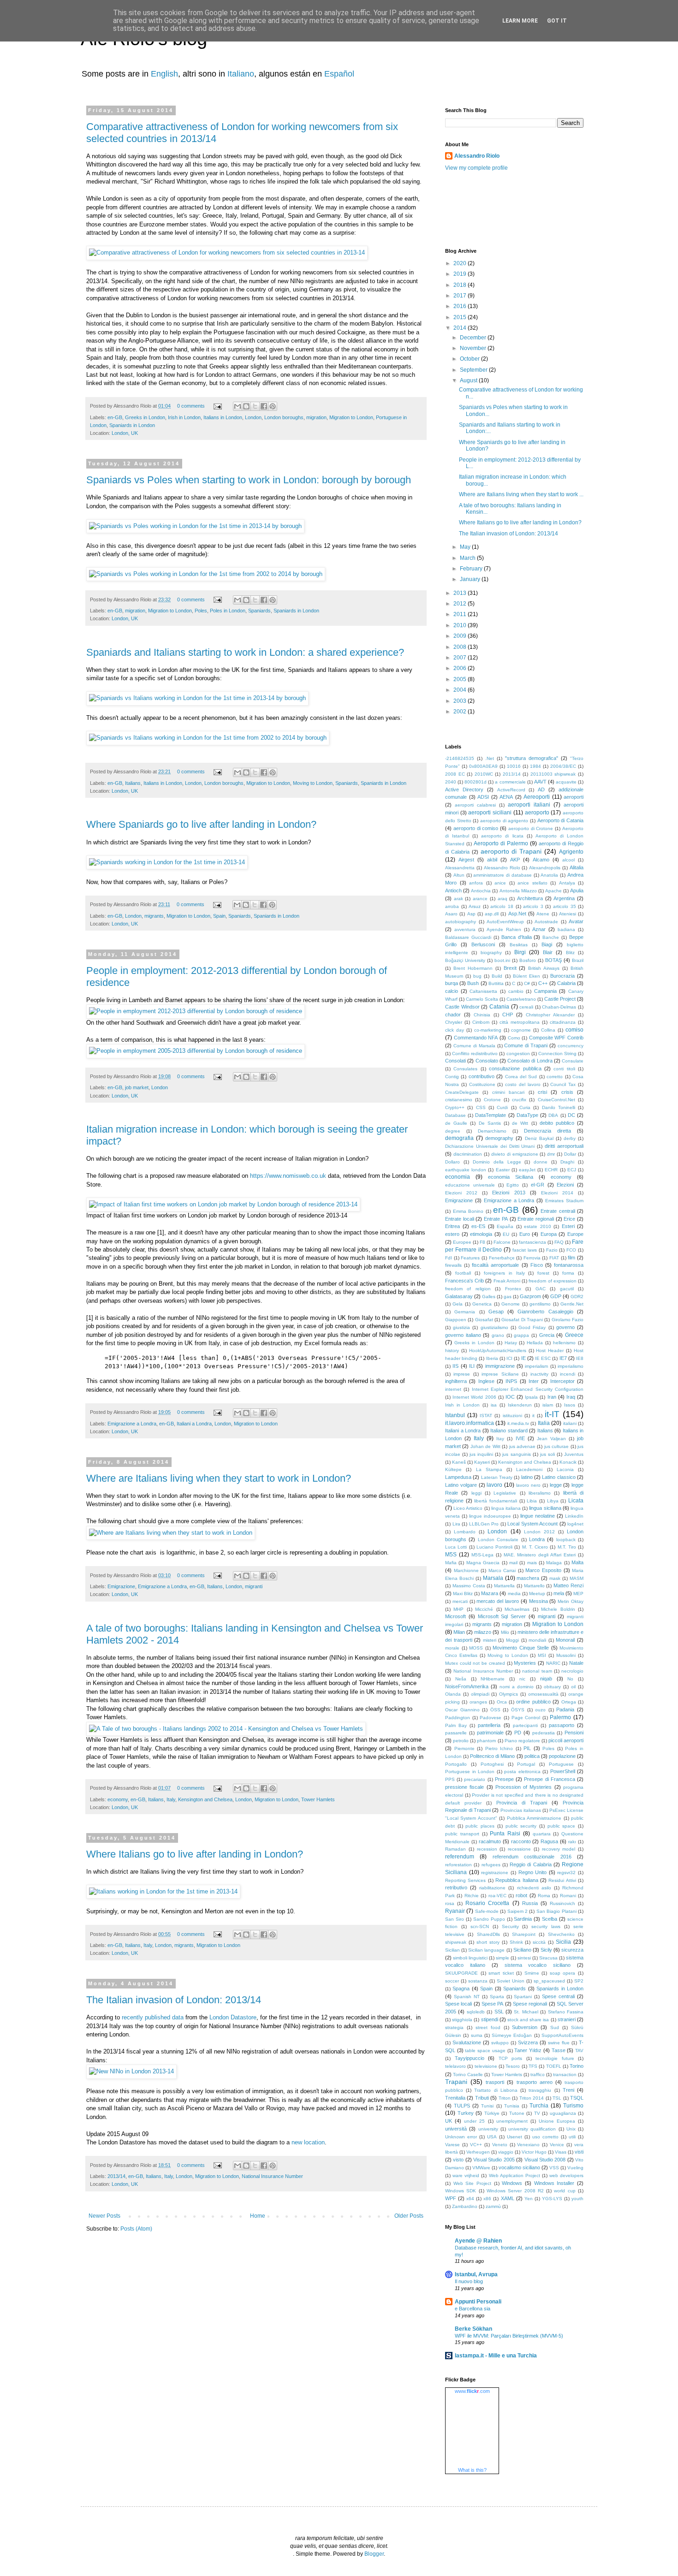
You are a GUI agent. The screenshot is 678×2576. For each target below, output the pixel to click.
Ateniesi (568, 914)
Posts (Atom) (136, 2229)
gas (508, 1297)
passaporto (562, 1725)
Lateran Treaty (497, 1477)
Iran (552, 1397)
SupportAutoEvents (562, 2035)
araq (503, 899)
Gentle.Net (572, 1304)
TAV (579, 2051)
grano (498, 1335)
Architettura (530, 898)
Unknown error (461, 2137)
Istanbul (455, 1415)
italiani (570, 1423)
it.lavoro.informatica (470, 1423)
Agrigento (571, 852)
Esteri (568, 1226)
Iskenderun (520, 1405)
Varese (452, 2145)
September (474, 370)
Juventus (574, 1454)
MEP (578, 1594)
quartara (542, 1834)
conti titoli (564, 1069)
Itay (500, 1439)
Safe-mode (487, 1911)
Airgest (466, 860)
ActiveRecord (511, 790)
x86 (487, 2199)
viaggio (506, 2152)
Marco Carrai (502, 1570)
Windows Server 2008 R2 (515, 2191)
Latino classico (559, 1477)
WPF (451, 2198)
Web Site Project (472, 2183)
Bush (473, 983)
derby (570, 1138)
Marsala (493, 1578)
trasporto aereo (535, 2082)
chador (453, 1015)
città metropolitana (520, 1022)
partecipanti (525, 1725)
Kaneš (459, 1462)
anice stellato (532, 883)
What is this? (472, 2470)
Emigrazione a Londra (132, 1424)
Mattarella (504, 1586)
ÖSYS (518, 1710)
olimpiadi (480, 1694)
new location (308, 2142)
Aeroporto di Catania (560, 820)
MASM (577, 1578)
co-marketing (488, 1030)
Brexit (510, 968)
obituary (552, 1687)
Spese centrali (558, 1996)
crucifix (519, 1100)
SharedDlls (488, 1934)
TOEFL (554, 2066)
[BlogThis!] (246, 406)
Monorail (565, 1640)
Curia (525, 1107)
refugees (491, 1865)
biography (491, 953)
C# (527, 983)
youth (577, 2199)
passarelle (456, 1733)
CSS (481, 1107)
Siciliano (522, 1950)
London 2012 (539, 1532)
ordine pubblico (533, 1702)
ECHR (551, 1170)
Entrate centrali (558, 1211)
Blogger (374, 2554)
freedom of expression (552, 1281)
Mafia (451, 1563)
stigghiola (462, 2020)
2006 (461, 668)
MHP (458, 1609)
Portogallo (456, 1764)
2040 (451, 782)
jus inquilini (481, 1454)
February (472, 569)
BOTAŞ (553, 960)
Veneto (500, 2145)
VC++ (476, 2145)
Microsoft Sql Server (502, 1616)
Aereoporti (537, 797)
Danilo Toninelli (559, 1107)
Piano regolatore (522, 1741)
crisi (542, 1092)
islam (548, 1405)
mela (559, 1593)
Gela (458, 1304)
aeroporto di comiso (476, 828)
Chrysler (454, 1022)
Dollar (570, 1154)
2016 (461, 306)
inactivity (539, 1374)
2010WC (484, 774)
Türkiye (492, 2113)
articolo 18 (502, 906)
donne (541, 1162)
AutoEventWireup (505, 922)
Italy (171, 1799)
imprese (462, 1374)
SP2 (579, 1981)
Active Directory (464, 789)
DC (571, 1115)
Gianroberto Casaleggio (545, 1312)
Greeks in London (145, 417)
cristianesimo (459, 1100)
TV (537, 2113)
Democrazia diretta (547, 1131)
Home (258, 2216)
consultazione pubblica (515, 1068)
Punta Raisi (505, 1834)
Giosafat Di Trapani (522, 1320)
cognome (521, 1030)
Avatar (576, 921)
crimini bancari (508, 1092)
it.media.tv (518, 1423)
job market (137, 1087)
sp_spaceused (549, 1981)
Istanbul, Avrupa (476, 2274)
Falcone (502, 1242)
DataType (527, 1115)
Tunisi (487, 2106)
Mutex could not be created (475, 1663)
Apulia (577, 890)
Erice (569, 1219)
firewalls (453, 1265)
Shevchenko (561, 1934)
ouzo (540, 1710)
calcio (452, 991)
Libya (553, 1501)
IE (523, 1358)
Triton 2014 (532, 2098)
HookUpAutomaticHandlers (498, 1350)
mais (532, 1563)
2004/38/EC (563, 766)
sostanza (478, 1981)
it (533, 1416)
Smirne (532, 1973)
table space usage (485, 2051)
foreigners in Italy (504, 1273)
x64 (470, 2199)
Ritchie (472, 1896)
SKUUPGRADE (461, 1973)
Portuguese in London (470, 1772)
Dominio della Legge (497, 1162)
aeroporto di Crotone (531, 828)
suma (477, 2035)
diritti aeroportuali (564, 1146)
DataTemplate (491, 1115)
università (456, 2129)
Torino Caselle (468, 2074)
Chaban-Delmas (559, 1007)
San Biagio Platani (556, 1911)
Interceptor (562, 1381)
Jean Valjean (551, 1439)
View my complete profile (476, 168)
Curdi (502, 1107)
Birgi (520, 952)
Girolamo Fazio (568, 1320)
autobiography (461, 922)
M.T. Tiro (567, 1547)
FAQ (559, 1242)
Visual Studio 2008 (545, 2160)
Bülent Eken (526, 976)
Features (470, 1258)
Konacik (568, 1462)
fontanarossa (569, 1265)
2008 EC (455, 774)
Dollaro (452, 1162)
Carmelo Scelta (482, 999)
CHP (508, 1015)
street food (488, 2027)
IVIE (520, 1438)
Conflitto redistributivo (475, 1054)
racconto (521, 1841)
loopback (566, 1540)
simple (503, 1958)
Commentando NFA (476, 1038)
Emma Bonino (468, 1211)
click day (455, 1030)
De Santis (490, 1123)
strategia (454, 2027)
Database (455, 1115)
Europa (549, 1234)
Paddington (458, 1718)
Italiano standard (509, 1430)
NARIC (553, 1663)
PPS (450, 1779)
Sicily (546, 1950)
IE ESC (543, 1358)
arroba (452, 906)
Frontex (513, 1289)
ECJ (572, 1170)
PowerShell (563, 1771)
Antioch (453, 890)
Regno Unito (533, 1872)
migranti (254, 1586)
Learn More (520, 21)
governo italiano (463, 1335)
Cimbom (481, 1022)
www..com (472, 2391)
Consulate (573, 1061)
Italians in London (223, 417)
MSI (542, 1655)
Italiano (241, 74)
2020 (461, 263)
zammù (493, 2206)
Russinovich (562, 1903)
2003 (461, 701)
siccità (539, 1942)
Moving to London (313, 783)
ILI (472, 1366)
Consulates (465, 1069)
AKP (515, 860)
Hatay (511, 1343)
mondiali (537, 1640)
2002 (461, 712)
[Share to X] (255, 406)
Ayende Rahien (504, 929)
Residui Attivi (562, 1880)
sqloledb (476, 2012)
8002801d (476, 782)
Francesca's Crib (464, 1281)
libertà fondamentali (496, 1501)
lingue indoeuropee (490, 1516)
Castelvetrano (521, 999)
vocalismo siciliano (519, 2167)
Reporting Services (465, 1880)
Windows (512, 2183)
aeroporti (574, 797)
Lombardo (465, 1532)
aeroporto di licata (502, 836)
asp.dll (492, 914)
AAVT (540, 782)
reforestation (458, 1865)
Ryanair (455, 1911)
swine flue (559, 2043)
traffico (538, 2074)
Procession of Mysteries (524, 1787)
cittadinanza (563, 1022)
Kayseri (482, 1462)
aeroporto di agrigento (504, 821)
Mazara (490, 1593)
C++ (543, 983)
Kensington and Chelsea (205, 1799)
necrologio (572, 1671)
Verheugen (478, 2152)
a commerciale (510, 782)
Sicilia (563, 1942)
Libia (532, 1501)
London (253, 417)
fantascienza (532, 1242)
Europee (462, 1242)
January (471, 579)
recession (487, 1849)
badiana (566, 929)
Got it (557, 21)
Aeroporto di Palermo (501, 843)
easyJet (527, 1170)
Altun (459, 875)
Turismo (573, 2106)
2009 (461, 636)
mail (513, 1563)
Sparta (497, 1997)
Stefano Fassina (566, 2012)
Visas (561, 2152)
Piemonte (464, 1748)
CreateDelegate (462, 1092)
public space (562, 1826)
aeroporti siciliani (490, 813)
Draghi (567, 1162)
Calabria (566, 983)
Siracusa (548, 1958)
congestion (518, 1054)
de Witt (520, 1123)
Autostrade (546, 922)
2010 (461, 625)
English (164, 74)
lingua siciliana (545, 1508)
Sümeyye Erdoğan (512, 2035)
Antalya (567, 883)
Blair (548, 952)
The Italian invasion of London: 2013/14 (174, 2000)
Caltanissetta (483, 991)
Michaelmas (517, 1609)
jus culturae (556, 1446)
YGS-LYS (552, 2199)
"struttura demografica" (532, 758)
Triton (505, 2098)
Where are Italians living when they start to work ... (521, 494)
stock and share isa (528, 2020)
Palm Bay (456, 1725)
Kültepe (453, 1469)
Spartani (523, 1997)
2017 (461, 296)
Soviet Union (511, 1981)
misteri (490, 1640)
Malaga (554, 1563)
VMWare (481, 2168)
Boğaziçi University (465, 960)
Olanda (453, 1694)
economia (458, 1177)
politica (532, 1756)
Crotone (492, 1100)
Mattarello (534, 1586)
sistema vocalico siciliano (538, 1965)
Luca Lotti (456, 1547)
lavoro (494, 1485)
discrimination (468, 1154)
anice (500, 883)
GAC (541, 1289)
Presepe (504, 1779)
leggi (476, 1493)
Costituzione (482, 1084)
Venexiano (528, 2145)
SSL (499, 2012)
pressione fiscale (464, 1787)
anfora (476, 883)
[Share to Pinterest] (273, 406)
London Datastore (233, 2017)
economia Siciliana (511, 1177)
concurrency (571, 1046)
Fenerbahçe (502, 1258)
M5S (451, 1555)
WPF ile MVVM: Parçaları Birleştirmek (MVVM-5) (509, 2336)
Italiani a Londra (194, 1424)
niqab (546, 1679)
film (571, 1258)
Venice (557, 2145)
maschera (528, 1578)
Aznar (539, 929)
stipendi (490, 2019)
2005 (461, 679)
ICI (509, 1358)
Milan (459, 1632)
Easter (503, 1170)
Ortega (569, 1702)
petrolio (461, 1741)
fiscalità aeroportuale (495, 1265)
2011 (461, 614)
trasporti (495, 2082)
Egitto (513, 1185)
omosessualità (543, 1694)
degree (453, 1131)
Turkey (466, 2113)
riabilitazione (492, 1888)
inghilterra (456, 1381)
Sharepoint (524, 1934)
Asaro (451, 914)
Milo (505, 1632)
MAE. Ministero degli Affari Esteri (540, 1555)
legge (556, 1485)
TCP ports (511, 2058)
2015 (461, 317)
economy (118, 1799)
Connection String (557, 1054)
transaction (565, 2074)
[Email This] (238, 406)
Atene (543, 914)
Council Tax (563, 1084)
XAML (508, 2198)
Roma (544, 1896)
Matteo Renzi (568, 1585)
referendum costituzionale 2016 (532, 1857)
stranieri (567, 2019)
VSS (554, 2168)
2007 (461, 658)
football (463, 1273)
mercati (460, 1601)
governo (565, 1327)
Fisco (537, 1265)
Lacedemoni (529, 1469)
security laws (546, 1926)
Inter (534, 1381)
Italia (544, 1423)
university (488, 2129)
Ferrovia (532, 1258)
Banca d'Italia (517, 937)
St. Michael (526, 2012)
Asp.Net (517, 914)
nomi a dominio (517, 1687)
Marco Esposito (543, 1570)
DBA (553, 1115)
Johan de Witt (485, 1446)
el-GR (538, 1185)
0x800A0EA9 (483, 766)
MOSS (476, 1648)
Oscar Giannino (462, 1710)
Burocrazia (562, 976)
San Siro (455, 1919)
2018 (461, 285)
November (474, 348)
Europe (575, 1234)
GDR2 (577, 1297)
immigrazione (500, 1366)
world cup (565, 2191)
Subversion (525, 2027)
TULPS (462, 2106)
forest (543, 1273)
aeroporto (537, 813)
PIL (527, 1748)
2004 (461, 690)
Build (497, 976)
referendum (460, 1857)
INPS (511, 1381)
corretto (555, 1077)
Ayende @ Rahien (478, 2241)
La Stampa (489, 1469)
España (505, 1226)
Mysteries (525, 1663)
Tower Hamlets (318, 1799)
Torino (577, 2066)
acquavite (566, 782)
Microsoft (455, 1616)
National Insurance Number (272, 2176)
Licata (576, 1501)
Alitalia (577, 867)
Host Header (550, 1350)
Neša (461, 1679)
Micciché (484, 1609)
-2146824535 (460, 758)
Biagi (547, 944)
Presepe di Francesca (549, 1779)
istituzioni (512, 1416)
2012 (461, 604)
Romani (568, 1896)
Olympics (508, 1694)
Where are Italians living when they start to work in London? (219, 1478)
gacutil (567, 1289)
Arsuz (475, 906)
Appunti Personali (478, 2302)
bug (477, 976)
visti (579, 2152)
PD (518, 1733)
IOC (510, 1397)
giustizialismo (494, 1327)
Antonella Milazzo (518, 891)
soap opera (563, 1973)
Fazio (552, 1250)
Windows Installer (554, 2183)
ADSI (483, 797)
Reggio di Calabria (531, 1864)
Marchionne (466, 1570)
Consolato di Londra (530, 1061)
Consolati (455, 1061)
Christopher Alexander (550, 1015)
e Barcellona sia (473, 2309)
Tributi (482, 2098)
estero (452, 1234)
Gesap (496, 1312)
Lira (456, 1524)
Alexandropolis (545, 868)
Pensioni (574, 1733)
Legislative (505, 1493)
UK (449, 2121)
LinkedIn (574, 1516)
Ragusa (549, 1841)
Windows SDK (461, 2191)
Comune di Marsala (474, 1046)
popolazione (562, 1756)
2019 (461, 274)
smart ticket (501, 1973)
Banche (551, 937)
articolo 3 (533, 906)
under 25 (474, 2121)
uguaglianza (563, 2113)
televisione (486, 2066)
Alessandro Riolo (477, 156)
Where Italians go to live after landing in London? (195, 1854)
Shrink (516, 1942)
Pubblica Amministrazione (534, 1818)
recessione (519, 1849)
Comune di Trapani (526, 1045)
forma (568, 1273)
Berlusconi (483, 944)
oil (573, 1687)
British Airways (544, 968)
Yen (529, 2199)
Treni (568, 2090)
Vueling (575, 2168)
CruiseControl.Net (556, 1100)
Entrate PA (496, 1219)
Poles (201, 611)
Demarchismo (492, 1131)
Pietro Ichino (499, 1748)
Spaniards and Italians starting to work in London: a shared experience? (245, 652)
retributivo (456, 1887)
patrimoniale (490, 1733)
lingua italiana (506, 1508)
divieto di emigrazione (515, 1154)
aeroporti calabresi (475, 805)
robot (521, 1895)
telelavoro (455, 2066)
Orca (502, 1702)
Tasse (559, 2050)
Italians (133, 783)
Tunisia (512, 2106)
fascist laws (525, 1250)
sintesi (524, 1958)
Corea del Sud (521, 1077)
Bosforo (528, 960)
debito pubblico (557, 1123)
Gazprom (530, 1296)
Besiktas (519, 945)
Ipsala (531, 1397)
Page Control (526, 1718)
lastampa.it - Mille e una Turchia (496, 2356)
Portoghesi (492, 1764)
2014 (461, 328)
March (468, 558)
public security (521, 1826)
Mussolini (566, 1655)
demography (499, 1138)
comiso (574, 1030)
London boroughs (284, 417)
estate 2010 (538, 1226)
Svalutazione (467, 2042)
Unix (571, 2129)
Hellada (535, 1343)
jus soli (547, 1454)
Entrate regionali (536, 1219)
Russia (530, 1903)
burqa (452, 983)
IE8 (580, 1358)
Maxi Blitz (463, 1594)
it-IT (552, 1414)
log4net (575, 1524)
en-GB (115, 417)
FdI (449, 1258)
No (570, 1679)
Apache (553, 891)
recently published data (153, 2017)
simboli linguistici (470, 1958)
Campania (545, 991)
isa (494, 1405)
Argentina (564, 898)
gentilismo (540, 1304)
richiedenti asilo (534, 1888)
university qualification (532, 2129)
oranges (478, 1702)
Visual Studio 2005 (494, 2160)
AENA (506, 797)
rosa (450, 1903)
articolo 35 (565, 906)
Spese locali (458, 2004)
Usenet (514, 2137)
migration (316, 417)
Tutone (517, 2113)
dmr (551, 1154)
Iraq (571, 1397)
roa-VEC (497, 1896)
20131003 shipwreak (553, 774)
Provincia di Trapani (522, 1803)
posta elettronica (522, 1772)
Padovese (491, 1718)
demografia (459, 1138)
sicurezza (572, 1950)
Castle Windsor (462, 1007)
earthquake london (466, 1170)
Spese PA (492, 2004)
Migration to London (351, 417)
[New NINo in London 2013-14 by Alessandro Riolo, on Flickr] (131, 2071)
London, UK (125, 433)
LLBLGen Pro (484, 1524)
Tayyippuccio (470, 2058)
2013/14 (116, 2176)
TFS (533, 2066)
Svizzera (528, 2042)
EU (506, 1234)
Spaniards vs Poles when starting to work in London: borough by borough (249, 480)
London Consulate (498, 1540)
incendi (568, 1374)
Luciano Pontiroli (494, 1547)
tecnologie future (555, 2058)
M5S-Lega (482, 1555)
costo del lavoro (523, 1084)
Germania (465, 1312)
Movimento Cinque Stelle (521, 1648)
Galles (489, 1297)
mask (555, 1578)
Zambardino (465, 2206)
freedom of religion (468, 1289)
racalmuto (490, 1841)
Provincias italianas (521, 1810)
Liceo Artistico (468, 1508)
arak (458, 899)
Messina (538, 1601)
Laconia (565, 1469)
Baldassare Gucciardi (468, 937)
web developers (566, 2175)
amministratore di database (503, 875)
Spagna (461, 1988)
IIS (455, 1366)
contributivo (482, 1076)
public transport (462, 1834)
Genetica (482, 1304)
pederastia (544, 1733)
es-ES (478, 1226)
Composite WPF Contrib (556, 1038)
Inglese (486, 1381)
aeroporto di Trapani (511, 851)
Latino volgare (461, 1485)
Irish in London (184, 417)
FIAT (554, 1258)
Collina (548, 1030)
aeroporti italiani (529, 805)
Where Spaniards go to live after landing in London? (201, 824)
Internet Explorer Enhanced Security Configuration (528, 1389)
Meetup (537, 1594)
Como (514, 1038)
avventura (465, 929)
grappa (521, 1335)
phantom (486, 1741)
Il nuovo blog (469, 2281)
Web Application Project (514, 2175)
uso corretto (545, 2137)
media (514, 1594)
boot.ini (502, 960)
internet (453, 1389)
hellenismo (564, 1343)
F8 (482, 1242)
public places (480, 1826)
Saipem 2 (517, 1911)
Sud (555, 2027)
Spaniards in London (132, 425)
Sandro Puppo (489, 1919)
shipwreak (456, 1942)
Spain (219, 916)
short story (488, 1942)
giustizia (461, 1327)
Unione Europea (557, 2121)
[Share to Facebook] (264, 406)
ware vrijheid (466, 2175)
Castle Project (560, 999)
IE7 (563, 1358)
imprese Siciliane (500, 1374)
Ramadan (455, 1849)
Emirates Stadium (564, 1201)
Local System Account (532, 1524)
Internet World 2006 (474, 1397)
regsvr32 (566, 1873)
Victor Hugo (534, 2152)
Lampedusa (458, 1477)
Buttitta (496, 983)
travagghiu (540, 2090)
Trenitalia (455, 2098)
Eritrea (452, 1226)
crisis (567, 1092)
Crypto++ (455, 1107)
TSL (557, 2098)
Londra (537, 1539)
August (469, 380)
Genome (511, 1304)
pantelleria (489, 1725)
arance (480, 899)
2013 (461, 593)
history (452, 1350)
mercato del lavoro (498, 1601)
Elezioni (565, 1185)
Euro (525, 1234)
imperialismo (571, 1366)
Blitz (570, 953)
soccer (452, 1981)
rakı (572, 1842)
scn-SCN (480, 1926)
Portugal (526, 1764)
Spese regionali (530, 2004)
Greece (574, 1335)
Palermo (560, 1717)
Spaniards (259, 611)
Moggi (512, 1640)
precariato (475, 1779)
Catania (499, 1007)
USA (492, 2137)
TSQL (577, 2098)
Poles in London (228, 611)
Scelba (550, 1919)
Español (339, 74)
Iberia (492, 1358)
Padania (565, 1709)
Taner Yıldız (528, 2050)
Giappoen (456, 1320)
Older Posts (409, 2216)
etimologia (481, 1234)
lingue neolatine (538, 1516)
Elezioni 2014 (557, 1193)
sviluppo (500, 2043)
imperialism (536, 1366)
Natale (576, 1663)
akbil (492, 860)
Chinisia (482, 1015)
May (466, 547)
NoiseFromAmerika (467, 1686)
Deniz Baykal (539, 1138)
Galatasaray (459, 1296)
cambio (516, 991)
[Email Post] (217, 406)
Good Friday (532, 1327)
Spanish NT (467, 1997)
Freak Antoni (507, 1281)
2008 (461, 647)
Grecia (547, 1335)
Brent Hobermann (473, 968)
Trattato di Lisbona (496, 2090)
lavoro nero (528, 1485)
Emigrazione (121, 1586)
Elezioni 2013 (508, 1193)
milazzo (483, 1632)
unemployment (512, 2121)
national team (537, 1671)
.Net (490, 758)
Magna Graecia (483, 1563)
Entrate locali (460, 1219)
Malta (577, 1562)
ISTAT (486, 1416)
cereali (526, 1007)
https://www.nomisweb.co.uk (288, 1176)
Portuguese (561, 1764)
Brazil (578, 960)
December (474, 338)
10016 (514, 766)
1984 (535, 766)
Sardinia (523, 1919)
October (470, 359)
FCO (571, 1250)
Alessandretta (460, 868)
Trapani (456, 2082)
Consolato (487, 1061)
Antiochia (481, 891)
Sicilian (452, 1950)
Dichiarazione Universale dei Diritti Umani (490, 1146)
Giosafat (484, 1320)
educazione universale (470, 1185)
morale (452, 1648)
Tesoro (513, 2066)
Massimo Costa (469, 1586)
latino (527, 1477)
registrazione (495, 1873)
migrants (154, 916)
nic (522, 1679)
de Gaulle (456, 1123)
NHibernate (493, 1679)
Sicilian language (486, 1950)
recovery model (559, 1849)
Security (510, 1926)
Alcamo (541, 860)
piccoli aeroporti (566, 1740)
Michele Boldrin (558, 1609)
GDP (556, 1296)
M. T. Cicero (535, 1547)
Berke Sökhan (473, 2329)
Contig (452, 1077)
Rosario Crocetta (487, 1903)
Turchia (539, 2106)
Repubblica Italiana (517, 1880)
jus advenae (522, 1446)
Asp (471, 914)
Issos (570, 1405)
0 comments (191, 406)
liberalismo (540, 1493)
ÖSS (495, 1710)
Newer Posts (104, 2216)
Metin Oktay (571, 1601)
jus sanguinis (516, 1454)
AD (541, 789)
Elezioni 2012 (461, 1193)
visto (458, 2160)
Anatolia (549, 875)
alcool (568, 860)
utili (572, 2137)
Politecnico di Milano (492, 1756)
